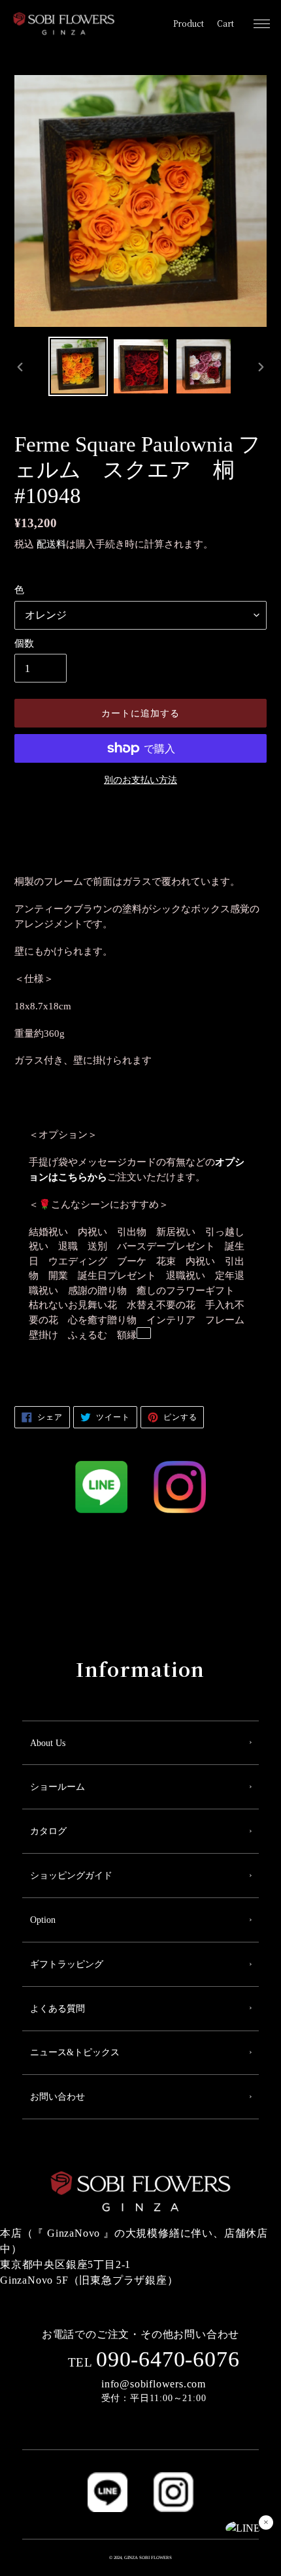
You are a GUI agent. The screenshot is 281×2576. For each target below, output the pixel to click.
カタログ (48, 1831)
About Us (48, 1743)
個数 (24, 643)
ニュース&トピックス (75, 2052)
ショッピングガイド (71, 1876)
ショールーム (58, 1787)
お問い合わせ (58, 2097)
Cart (225, 23)
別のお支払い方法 (140, 780)
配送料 (51, 544)
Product (189, 23)
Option (43, 1920)
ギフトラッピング (67, 1964)
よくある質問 (58, 2009)
